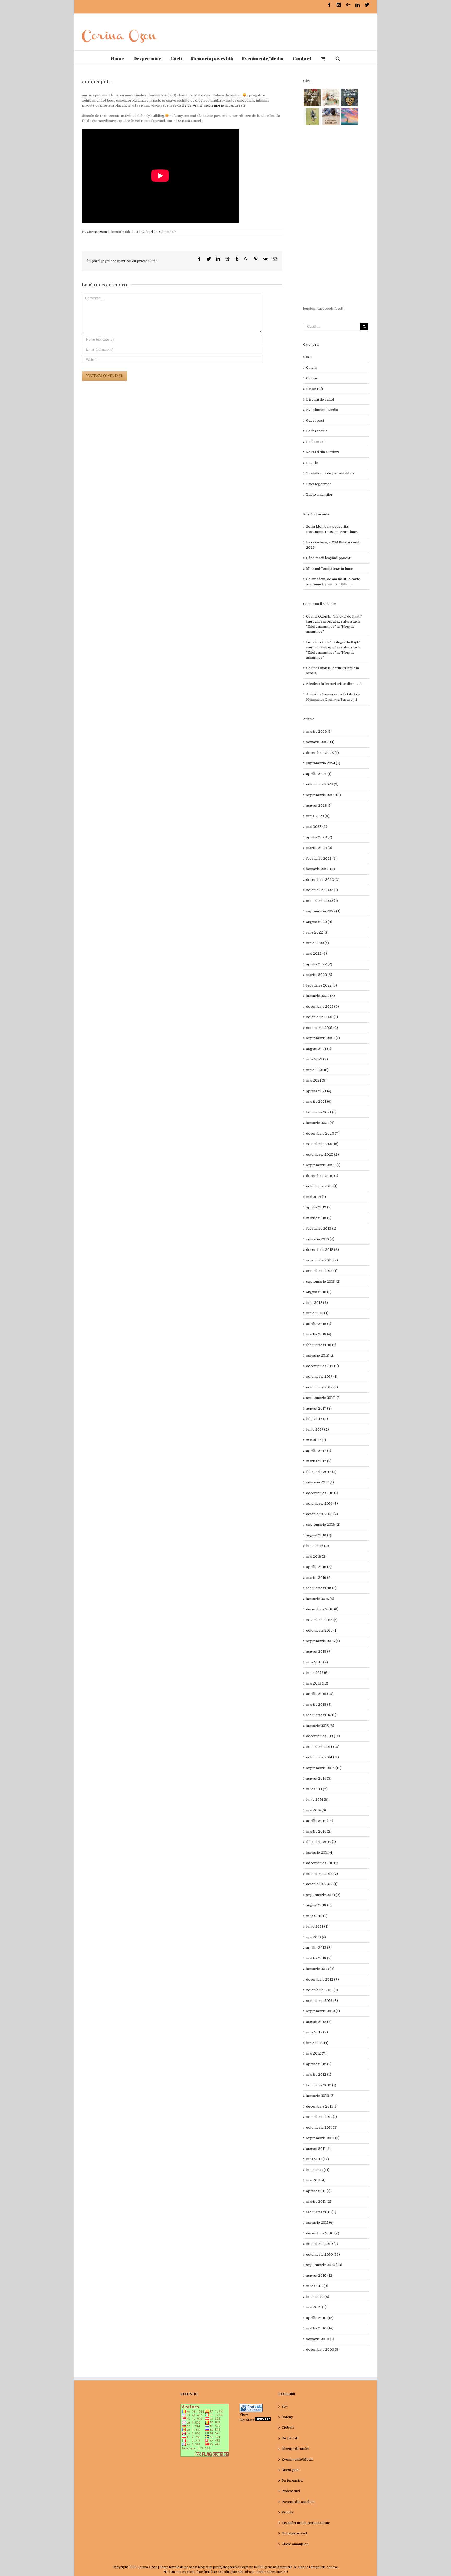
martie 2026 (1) (319, 732)
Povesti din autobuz (323, 452)
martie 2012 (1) (319, 2075)
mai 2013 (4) (316, 1937)
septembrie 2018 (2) (323, 1281)
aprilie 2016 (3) (319, 1567)
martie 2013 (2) (319, 1958)
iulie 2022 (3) (317, 932)
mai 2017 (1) (316, 1440)
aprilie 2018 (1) (319, 1324)
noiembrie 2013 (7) (322, 1874)
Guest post (315, 421)
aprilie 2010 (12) (320, 2318)
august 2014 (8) (319, 1778)
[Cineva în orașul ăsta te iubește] (350, 98)
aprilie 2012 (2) (319, 2064)
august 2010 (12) (320, 2276)
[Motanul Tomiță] (331, 98)
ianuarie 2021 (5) (320, 1123)
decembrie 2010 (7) (323, 2233)
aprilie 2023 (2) (319, 837)
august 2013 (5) (319, 1905)
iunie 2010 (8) (318, 2297)
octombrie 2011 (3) (322, 2128)
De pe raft (315, 389)
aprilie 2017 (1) (319, 1451)
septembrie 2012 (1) (323, 2011)
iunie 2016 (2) (318, 1546)
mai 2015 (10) (317, 1683)
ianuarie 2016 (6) (320, 1599)
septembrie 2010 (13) (324, 2265)
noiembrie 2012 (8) (322, 1990)
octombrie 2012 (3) (322, 2001)
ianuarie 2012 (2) (320, 2096)
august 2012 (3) (319, 2022)
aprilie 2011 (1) (318, 2191)
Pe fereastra (317, 431)
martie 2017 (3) (319, 1461)
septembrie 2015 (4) (323, 1641)
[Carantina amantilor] (331, 116)
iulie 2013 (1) (317, 1916)
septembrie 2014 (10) (324, 1768)
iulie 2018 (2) (317, 1303)
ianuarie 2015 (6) (320, 1726)
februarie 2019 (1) (321, 1228)
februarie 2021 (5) (321, 1112)
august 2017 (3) (319, 1408)
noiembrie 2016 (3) (322, 1503)
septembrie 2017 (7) (323, 1398)
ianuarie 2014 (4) (320, 1853)
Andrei (312, 694)
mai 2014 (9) (316, 1810)
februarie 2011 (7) (321, 2212)
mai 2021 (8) (316, 1080)
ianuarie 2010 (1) (320, 2339)
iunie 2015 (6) (317, 1673)
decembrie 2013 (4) (322, 1863)
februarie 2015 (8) (321, 1715)
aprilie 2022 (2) (319, 964)
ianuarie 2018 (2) (320, 1355)
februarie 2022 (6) (322, 985)
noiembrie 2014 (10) (323, 1747)
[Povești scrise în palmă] (312, 116)
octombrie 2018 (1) (322, 1271)
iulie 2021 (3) (317, 1059)
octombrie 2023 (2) (322, 784)
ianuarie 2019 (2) (320, 1239)
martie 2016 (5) (319, 1578)
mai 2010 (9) (316, 2307)
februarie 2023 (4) (321, 858)
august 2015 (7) (319, 1651)
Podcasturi (315, 442)
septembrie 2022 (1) (323, 911)
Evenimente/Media (322, 410)
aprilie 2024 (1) (319, 774)
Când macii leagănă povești (329, 558)
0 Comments (166, 232)
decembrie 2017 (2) (322, 1366)
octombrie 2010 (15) (323, 2254)
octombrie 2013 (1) (322, 1884)
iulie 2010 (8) (317, 2286)
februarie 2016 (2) (321, 1588)
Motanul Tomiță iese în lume (330, 569)
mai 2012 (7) (316, 2053)
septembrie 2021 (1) (323, 1038)
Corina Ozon (97, 232)
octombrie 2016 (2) (322, 1514)
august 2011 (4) (318, 2149)
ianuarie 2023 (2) (321, 869)
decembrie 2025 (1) (322, 753)
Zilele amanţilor (319, 494)
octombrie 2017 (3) (322, 1387)
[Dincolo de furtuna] (350, 116)
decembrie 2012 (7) (322, 1979)
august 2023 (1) (319, 805)
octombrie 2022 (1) (322, 901)
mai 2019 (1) (316, 1197)
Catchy (312, 368)
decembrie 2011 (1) (322, 2106)
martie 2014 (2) (319, 1831)
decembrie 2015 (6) (322, 1609)
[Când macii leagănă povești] (312, 98)
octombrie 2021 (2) (322, 1028)
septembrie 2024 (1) (323, 763)
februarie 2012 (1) (321, 2085)
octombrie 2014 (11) (322, 1757)
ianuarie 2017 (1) (320, 1482)
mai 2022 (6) (316, 953)
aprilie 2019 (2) (319, 1207)
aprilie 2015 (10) (320, 1694)
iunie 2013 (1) (317, 1926)
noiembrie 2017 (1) (322, 1377)
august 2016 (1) (319, 1535)
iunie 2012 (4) (317, 2043)
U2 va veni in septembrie (203, 105)
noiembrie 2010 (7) (322, 2244)
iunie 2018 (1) (317, 1313)
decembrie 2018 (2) (322, 1250)
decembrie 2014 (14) (323, 1736)
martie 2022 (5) (319, 975)
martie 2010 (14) (320, 2328)
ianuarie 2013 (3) (320, 1969)
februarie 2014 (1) (321, 1842)
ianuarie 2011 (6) (320, 2223)
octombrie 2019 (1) (322, 1186)
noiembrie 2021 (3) (322, 1017)
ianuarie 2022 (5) (321, 996)
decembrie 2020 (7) (323, 1133)
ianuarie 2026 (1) (320, 742)
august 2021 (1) (319, 1049)
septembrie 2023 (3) (324, 795)
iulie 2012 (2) (317, 2032)
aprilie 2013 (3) (319, 1948)
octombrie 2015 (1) (322, 1630)
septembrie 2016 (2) (323, 1525)
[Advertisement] (336, 216)
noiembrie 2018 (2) (322, 1260)
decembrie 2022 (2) (323, 880)
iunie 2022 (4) (318, 943)
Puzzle (312, 463)
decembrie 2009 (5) (323, 2349)
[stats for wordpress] (251, 2406)
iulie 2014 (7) (317, 1789)
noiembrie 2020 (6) (322, 1144)
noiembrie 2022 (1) (322, 890)
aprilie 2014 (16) (320, 1821)
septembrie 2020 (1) (323, 1165)
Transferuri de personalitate (330, 473)
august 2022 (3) (319, 922)
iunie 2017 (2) (318, 1430)
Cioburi (147, 232)
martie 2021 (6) (319, 1102)
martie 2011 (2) (319, 2201)
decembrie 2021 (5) (322, 1007)
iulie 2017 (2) (317, 1419)
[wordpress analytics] (263, 2420)
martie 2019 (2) (319, 1218)
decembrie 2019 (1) (322, 1176)
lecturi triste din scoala (344, 684)
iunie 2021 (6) (317, 1070)
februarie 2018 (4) (321, 1345)
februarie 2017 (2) (321, 1472)
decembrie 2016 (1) (322, 1493)
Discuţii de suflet (320, 399)
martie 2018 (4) (319, 1334)
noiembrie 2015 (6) (322, 1620)
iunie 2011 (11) (318, 2170)
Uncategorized (319, 484)
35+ (309, 357)
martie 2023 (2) (319, 848)
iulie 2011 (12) (318, 2159)
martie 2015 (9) (319, 1704)
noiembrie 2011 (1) (322, 2117)
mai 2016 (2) (316, 1556)
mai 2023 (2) (317, 827)
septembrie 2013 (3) (323, 1895)
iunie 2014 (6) (317, 1800)
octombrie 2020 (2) (322, 1155)
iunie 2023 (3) (318, 816)
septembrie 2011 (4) (323, 2138)
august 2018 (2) (319, 1292)
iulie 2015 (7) (317, 1662)
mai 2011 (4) (316, 2180)
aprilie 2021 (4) (319, 1091)
